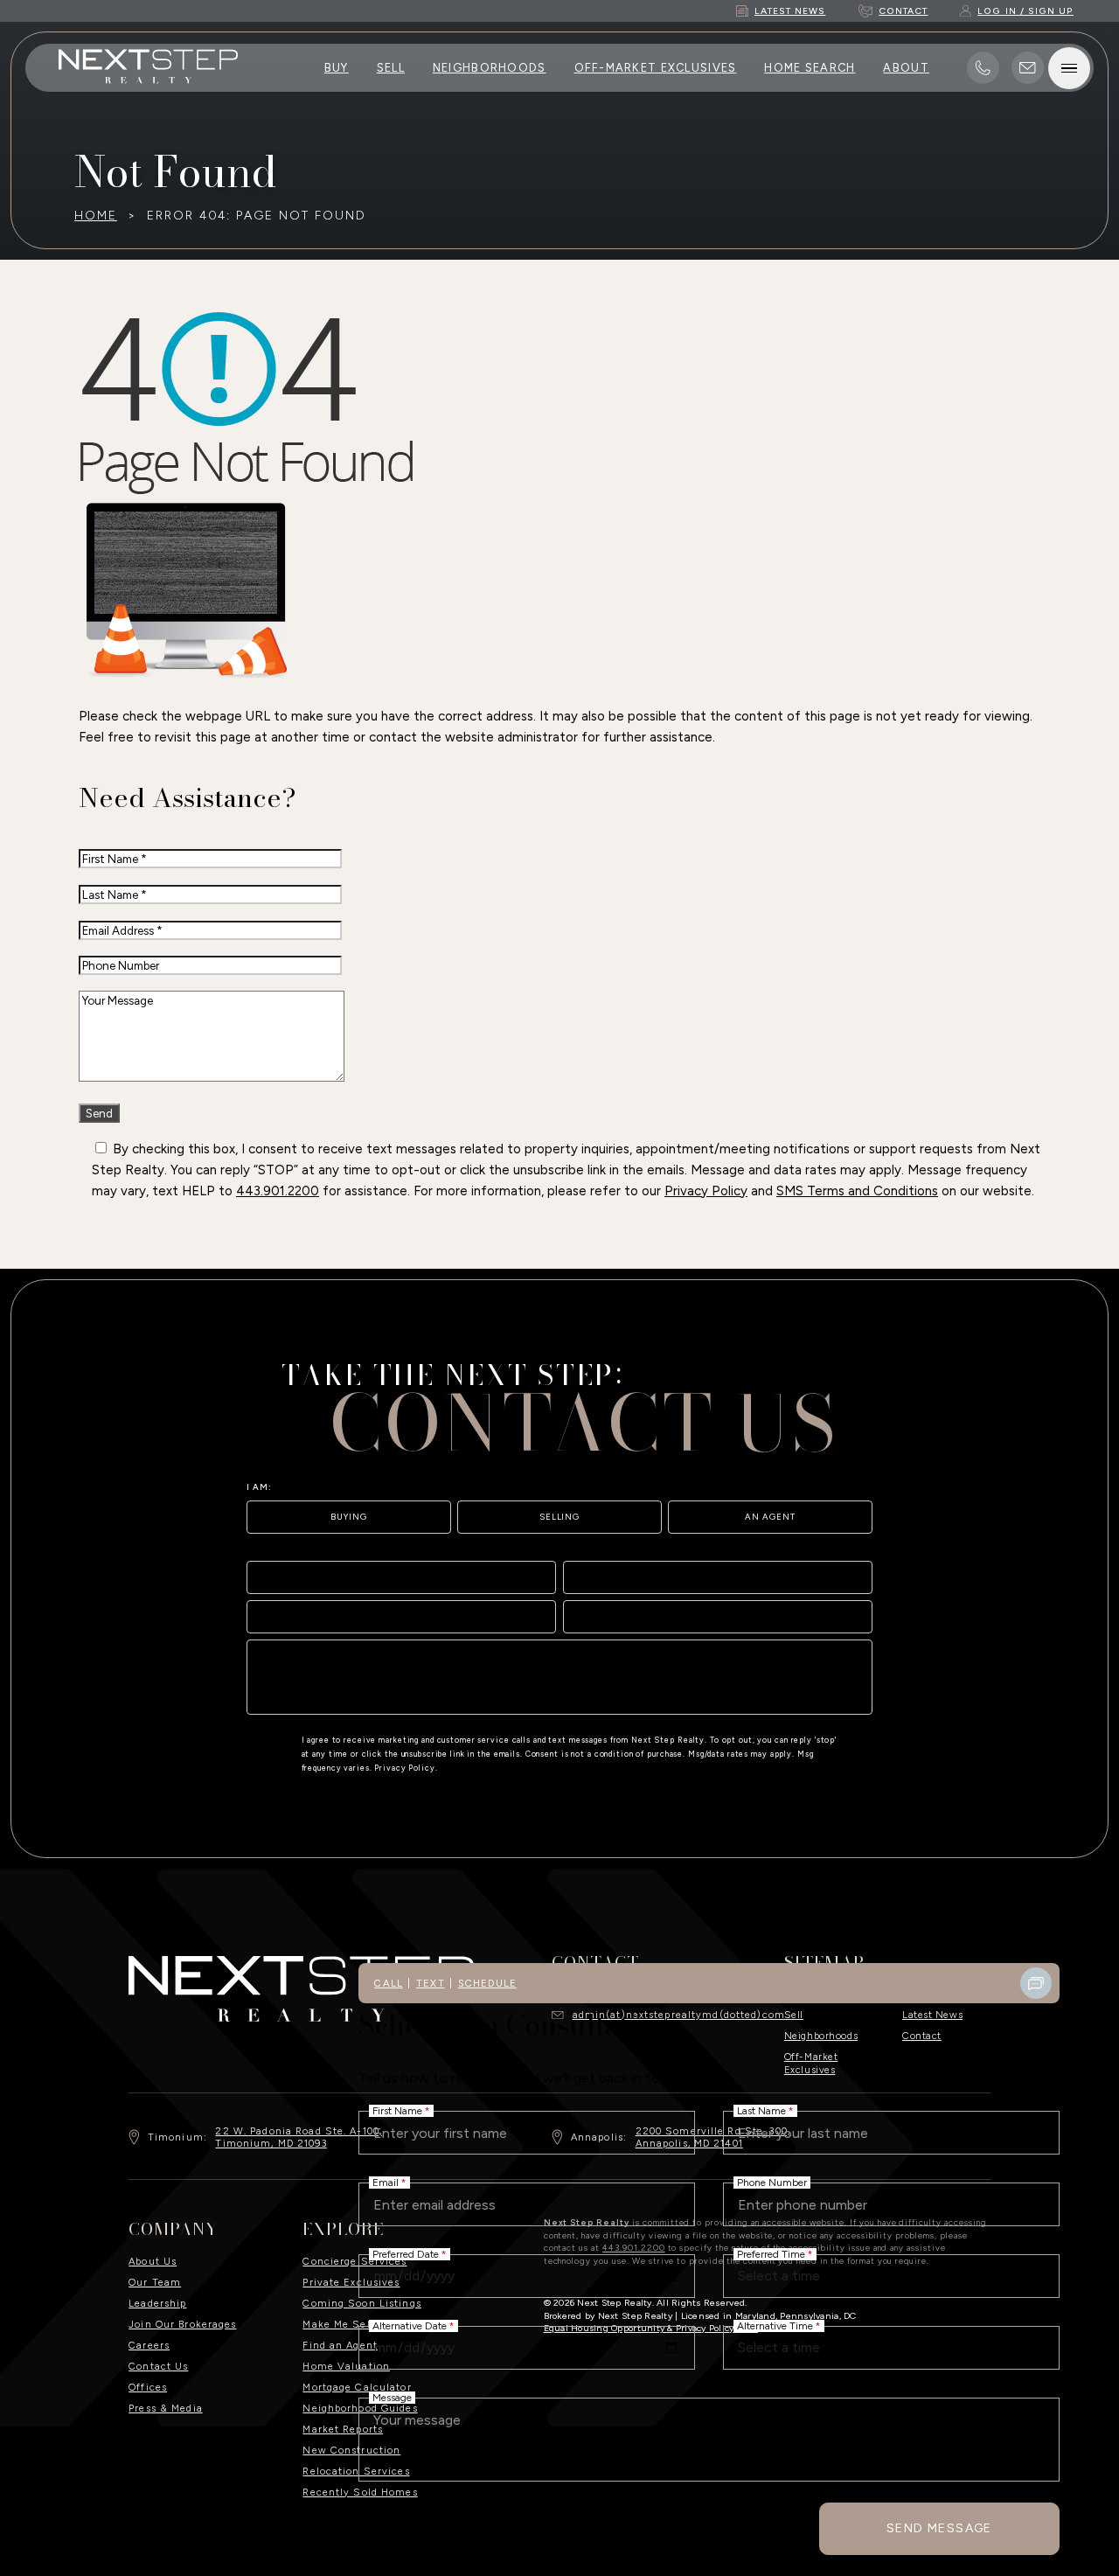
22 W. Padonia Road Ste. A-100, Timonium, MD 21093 (299, 2137)
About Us (153, 2261)
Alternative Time (779, 2326)
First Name (401, 2111)
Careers (149, 2345)
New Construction (351, 2450)
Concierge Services (354, 2261)
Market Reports (343, 2429)
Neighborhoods (490, 68)
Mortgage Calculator (357, 2387)
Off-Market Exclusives (656, 68)
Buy (337, 68)
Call (388, 1983)
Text (430, 1983)
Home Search (810, 68)
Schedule (487, 1983)
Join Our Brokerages (182, 2324)
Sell (391, 68)
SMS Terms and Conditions (857, 1191)
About (906, 68)
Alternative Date (414, 2326)
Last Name (765, 2111)
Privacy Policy (706, 1191)
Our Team (155, 2282)
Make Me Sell (338, 2324)
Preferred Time (775, 2254)
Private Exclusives (351, 2282)
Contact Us (158, 2366)
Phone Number (772, 2183)
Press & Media (166, 2408)
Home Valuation (346, 2366)
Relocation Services (356, 2471)
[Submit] (851, 1695)
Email (389, 2183)
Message (392, 2398)
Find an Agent (340, 2345)
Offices (148, 2387)
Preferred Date (410, 2254)
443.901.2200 (278, 1191)
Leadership (157, 2303)
